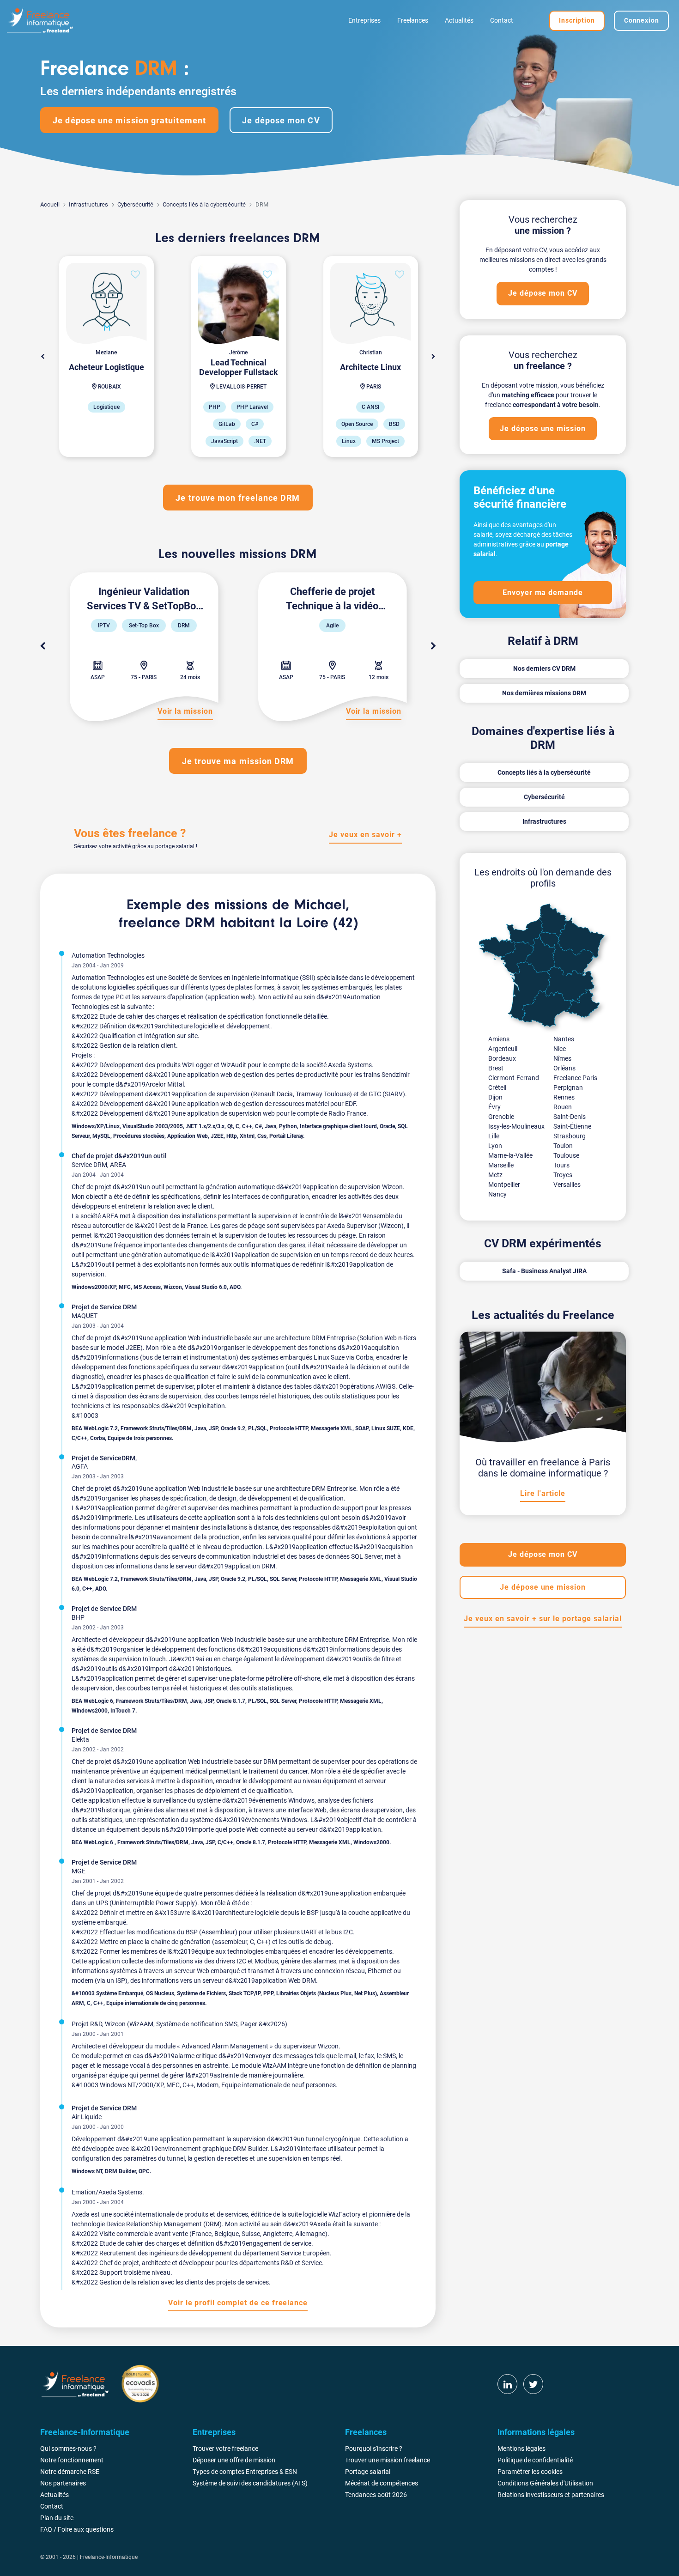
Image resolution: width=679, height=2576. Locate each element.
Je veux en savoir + (365, 835)
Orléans (564, 1068)
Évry (494, 1107)
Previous (42, 646)
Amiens (499, 1039)
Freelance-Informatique (109, 2557)
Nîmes (562, 1058)
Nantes (564, 1039)
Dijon (495, 1097)
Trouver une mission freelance (388, 2460)
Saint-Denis (570, 1117)
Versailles (567, 1185)
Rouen (563, 1107)
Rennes (564, 1097)
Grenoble (501, 1117)
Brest (496, 1068)
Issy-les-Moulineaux (516, 1126)
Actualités (459, 20)
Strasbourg (570, 1136)
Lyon (495, 1146)
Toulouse (566, 1155)
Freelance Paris (575, 1078)
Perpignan (568, 1088)
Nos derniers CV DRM (544, 668)
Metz (495, 1175)
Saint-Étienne (572, 1126)
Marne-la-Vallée (510, 1155)
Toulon (563, 1146)
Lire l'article (543, 1493)
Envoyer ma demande (543, 592)
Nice (560, 1049)
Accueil (50, 204)
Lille (494, 1136)
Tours (561, 1165)
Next (433, 357)
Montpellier (504, 1185)
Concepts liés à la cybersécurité (204, 204)
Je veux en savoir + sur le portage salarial (543, 1619)
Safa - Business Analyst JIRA (544, 1271)
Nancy (497, 1194)
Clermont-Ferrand (514, 1078)
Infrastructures (88, 204)
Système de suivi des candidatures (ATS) (250, 2483)
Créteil (497, 1088)
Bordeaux (502, 1058)
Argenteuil (503, 1049)
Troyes (563, 1175)
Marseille (501, 1165)
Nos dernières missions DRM (544, 693)
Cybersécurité (135, 204)
